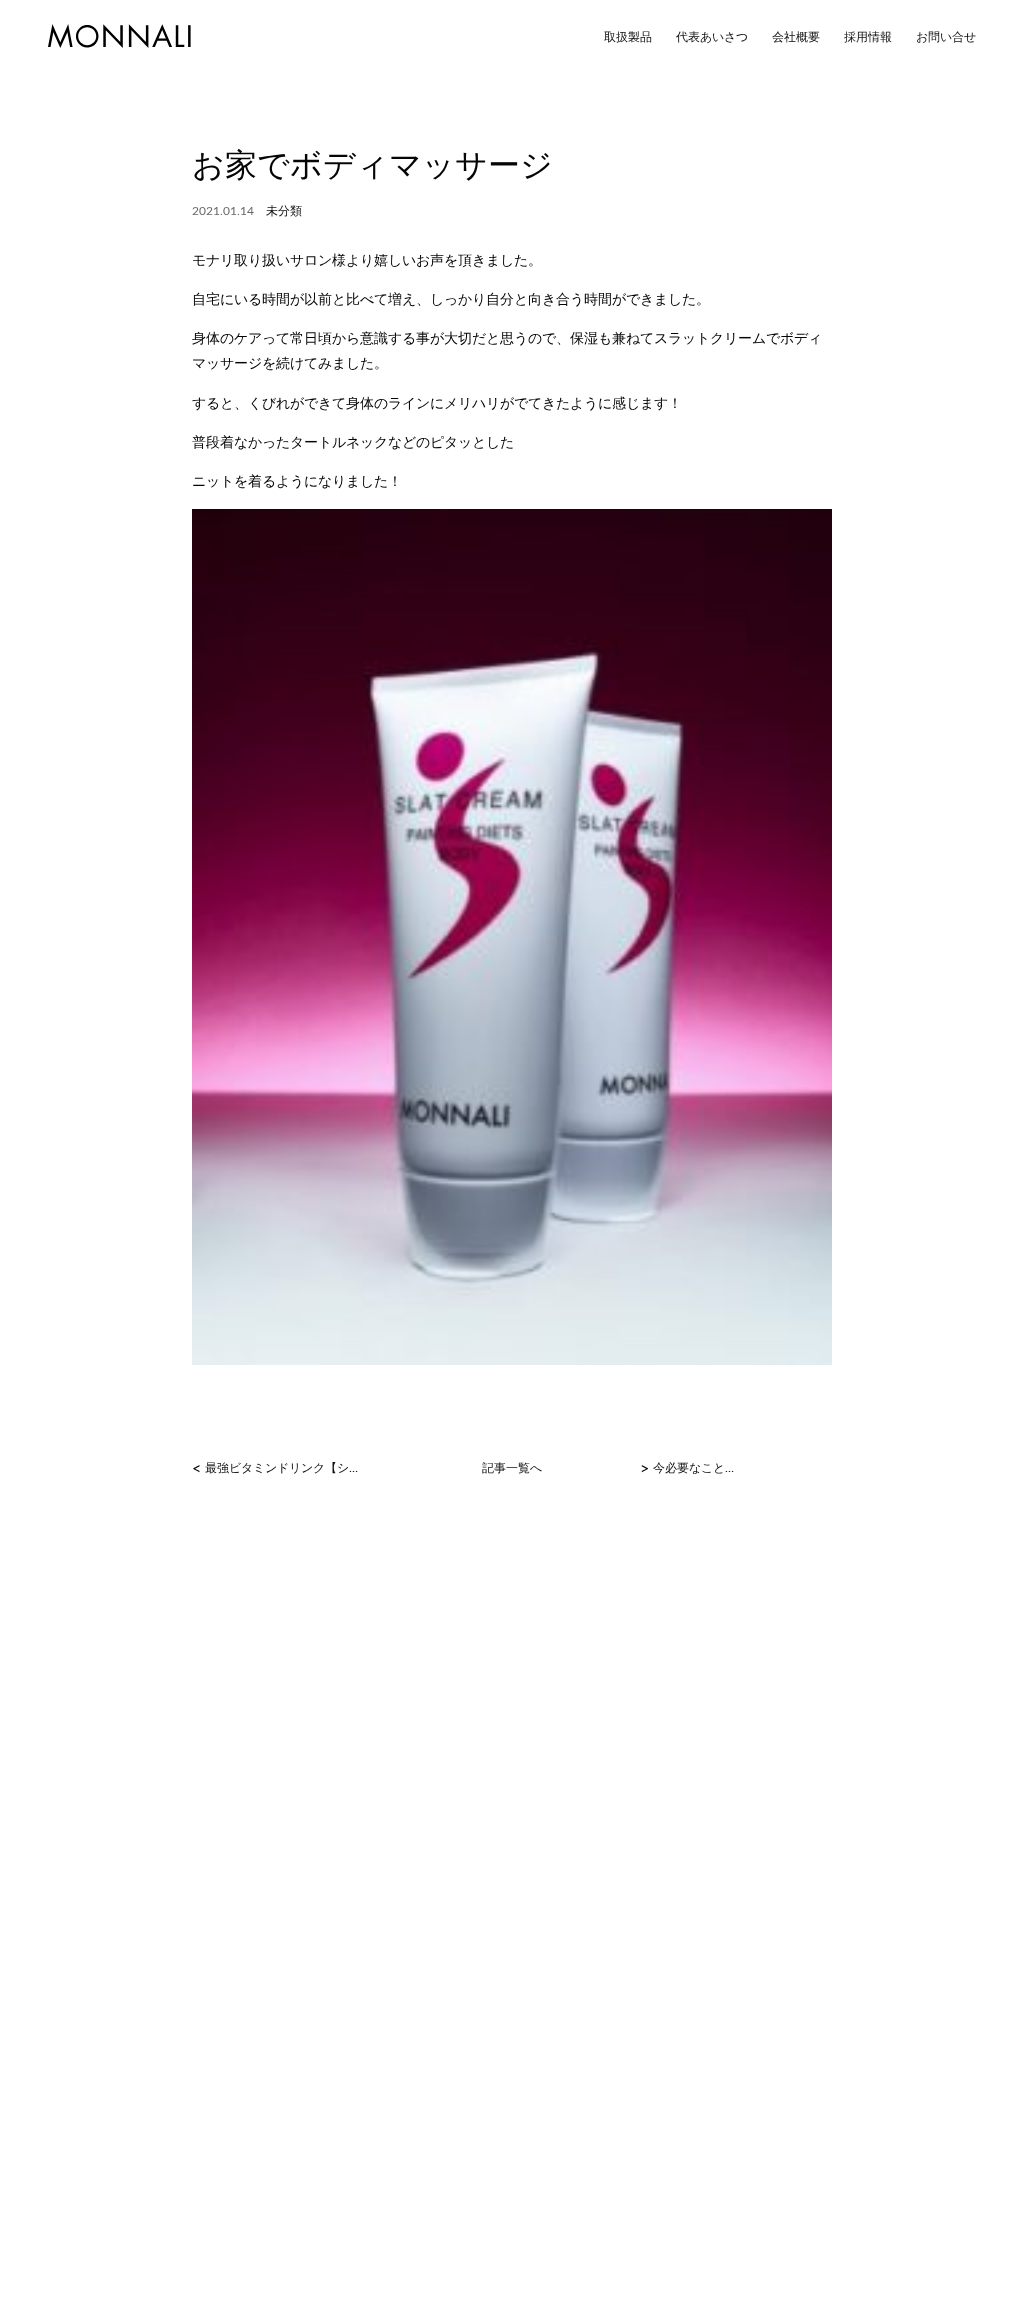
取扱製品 (628, 37)
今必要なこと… (693, 1468)
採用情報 (868, 37)
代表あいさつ (712, 37)
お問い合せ (946, 37)
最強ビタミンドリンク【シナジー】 (286, 1468)
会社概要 (796, 37)
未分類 (284, 211)
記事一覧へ (512, 1468)
